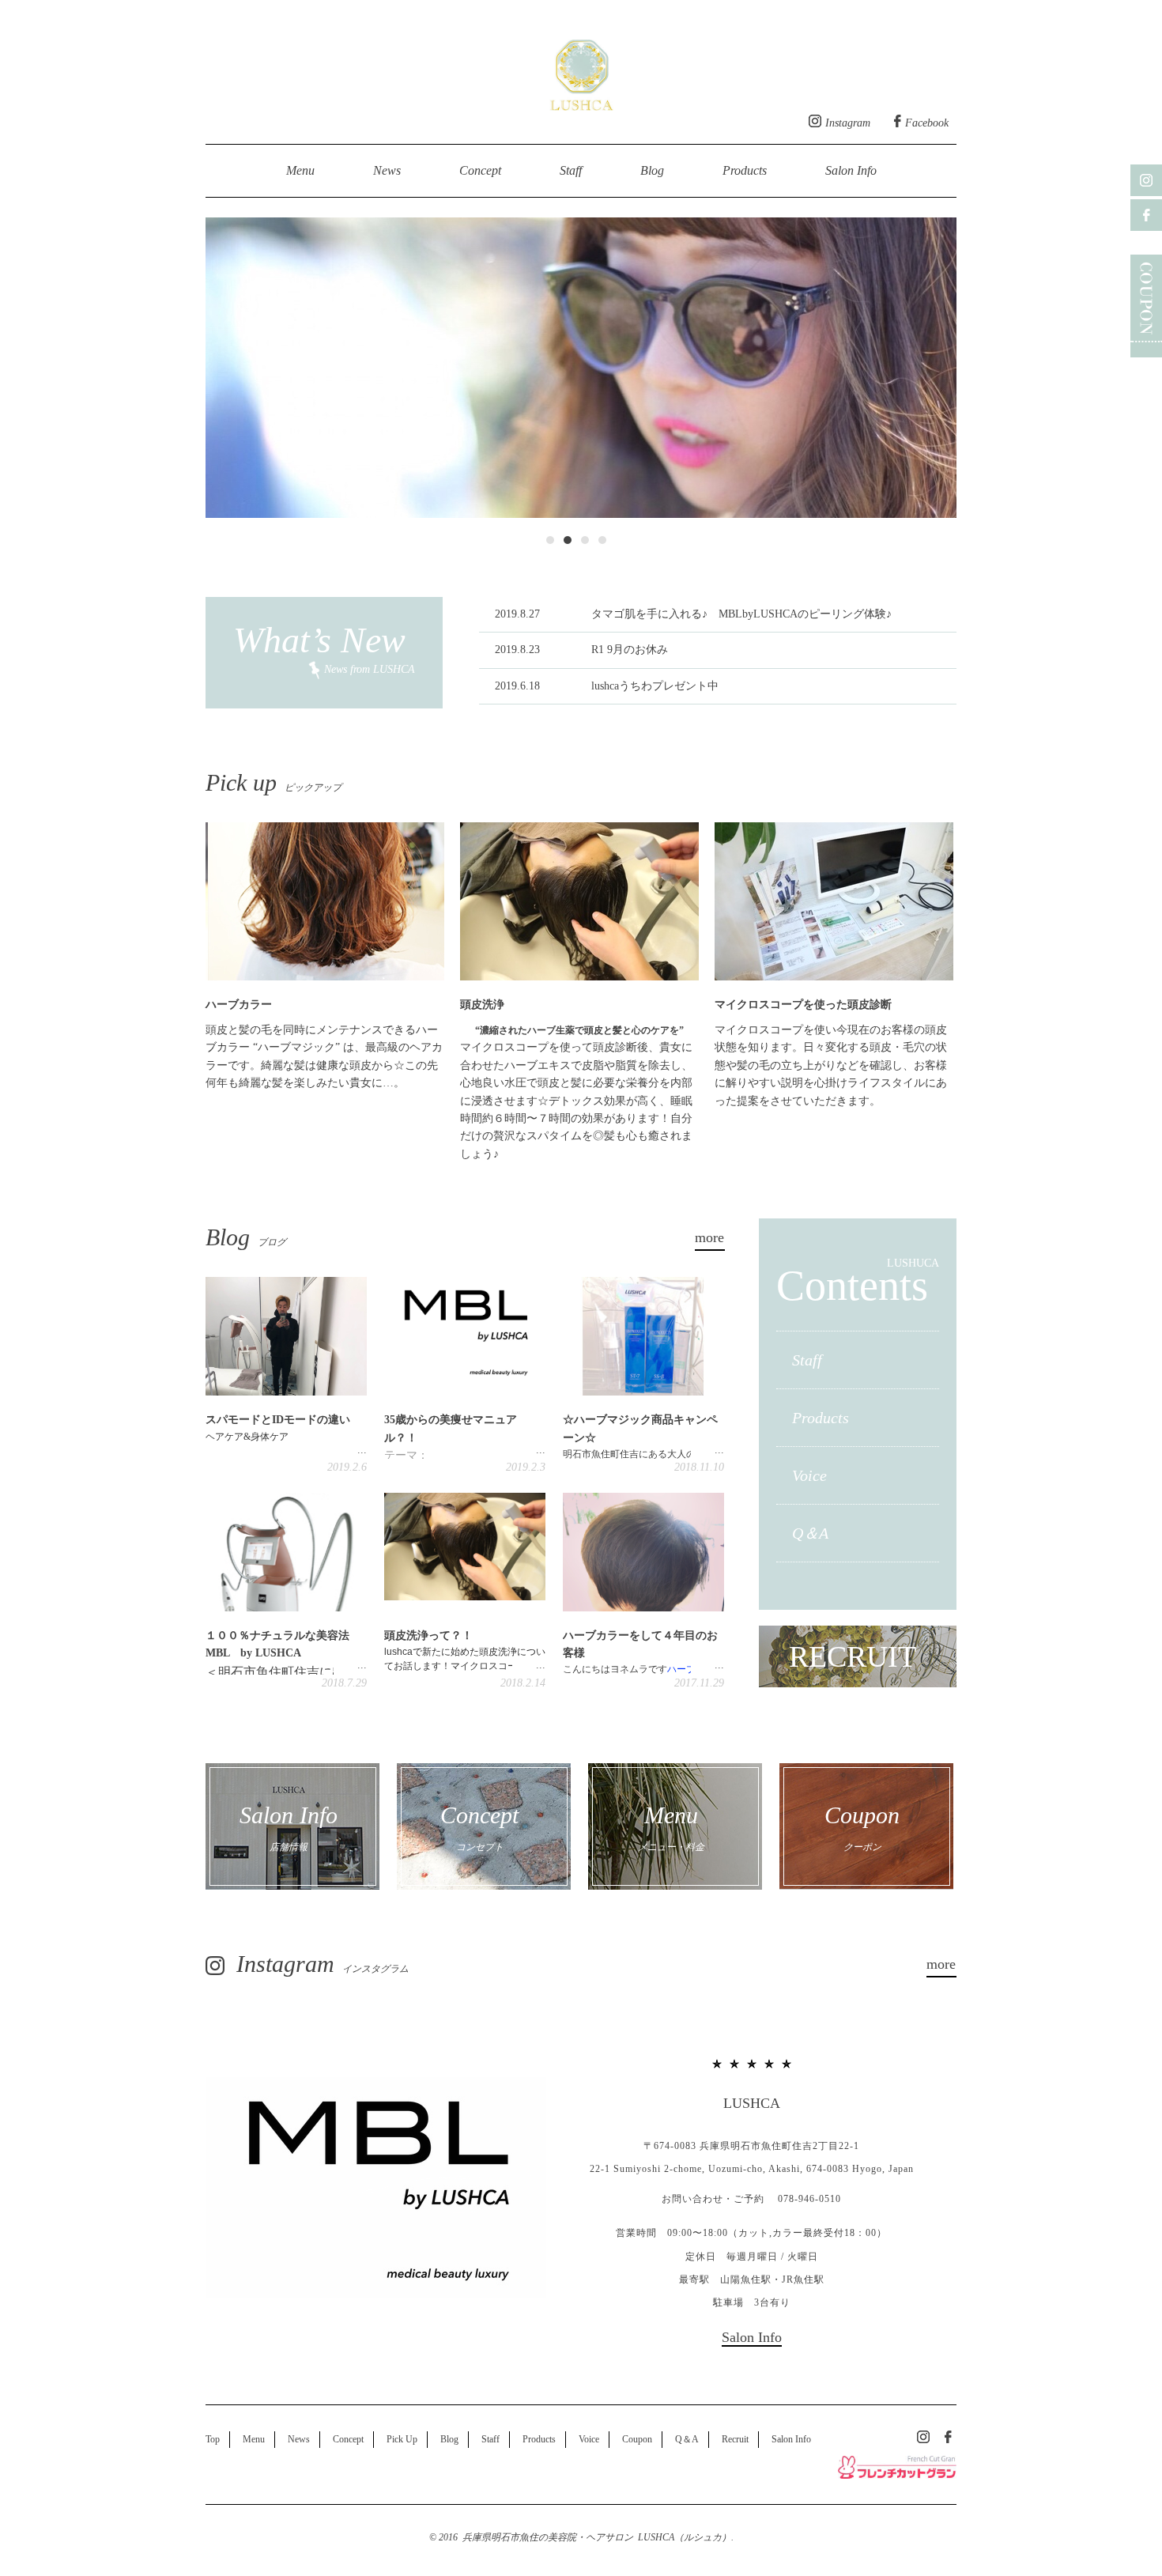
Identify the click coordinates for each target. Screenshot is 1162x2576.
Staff (571, 170)
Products (745, 170)
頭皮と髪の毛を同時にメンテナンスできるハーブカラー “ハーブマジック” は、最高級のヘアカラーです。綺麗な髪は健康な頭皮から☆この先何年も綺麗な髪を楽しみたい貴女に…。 (324, 1044)
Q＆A (810, 1533)
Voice (809, 1475)
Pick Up (402, 2439)
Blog (652, 170)
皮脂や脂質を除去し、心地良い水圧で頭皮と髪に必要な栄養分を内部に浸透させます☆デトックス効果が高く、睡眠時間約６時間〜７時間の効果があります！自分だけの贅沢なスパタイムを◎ (576, 1101)
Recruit (735, 2439)
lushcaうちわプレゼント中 (607, 686)
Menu (300, 170)
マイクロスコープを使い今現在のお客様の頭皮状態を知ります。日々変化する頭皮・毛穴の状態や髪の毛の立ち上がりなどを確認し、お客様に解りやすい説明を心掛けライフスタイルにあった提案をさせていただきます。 (831, 1053)
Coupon (637, 2439)
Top (213, 2439)
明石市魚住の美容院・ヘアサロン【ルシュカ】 (581, 71)
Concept (480, 170)
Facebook (927, 123)
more (709, 1237)
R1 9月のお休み (581, 650)
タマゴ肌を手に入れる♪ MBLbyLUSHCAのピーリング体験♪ (693, 614)
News (387, 170)
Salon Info (851, 170)
